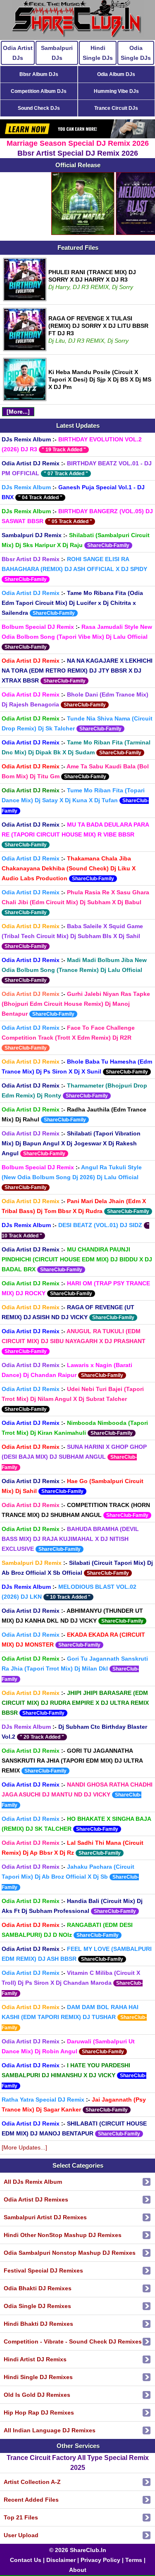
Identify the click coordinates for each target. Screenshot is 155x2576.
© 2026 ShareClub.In (78, 2550)
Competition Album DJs (39, 91)
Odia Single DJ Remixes (37, 2306)
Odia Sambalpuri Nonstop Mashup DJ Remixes (70, 2253)
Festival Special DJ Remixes (43, 2270)
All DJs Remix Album (33, 2182)
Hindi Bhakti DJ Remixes (38, 2324)
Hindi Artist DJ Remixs (35, 2359)
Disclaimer (61, 2560)
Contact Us (26, 2560)
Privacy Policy (100, 2560)
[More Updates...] (24, 2147)
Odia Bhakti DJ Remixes (38, 2288)
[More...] (18, 412)
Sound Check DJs (39, 108)
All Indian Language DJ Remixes (50, 2430)
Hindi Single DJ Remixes (38, 2377)
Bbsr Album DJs (39, 74)
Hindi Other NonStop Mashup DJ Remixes (63, 2235)
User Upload (21, 2535)
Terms (134, 2560)
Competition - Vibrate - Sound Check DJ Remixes (73, 2341)
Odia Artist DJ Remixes (36, 2199)
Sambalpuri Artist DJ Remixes (45, 2217)
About (78, 2570)
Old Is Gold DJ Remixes (37, 2395)
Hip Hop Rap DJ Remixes (39, 2412)
